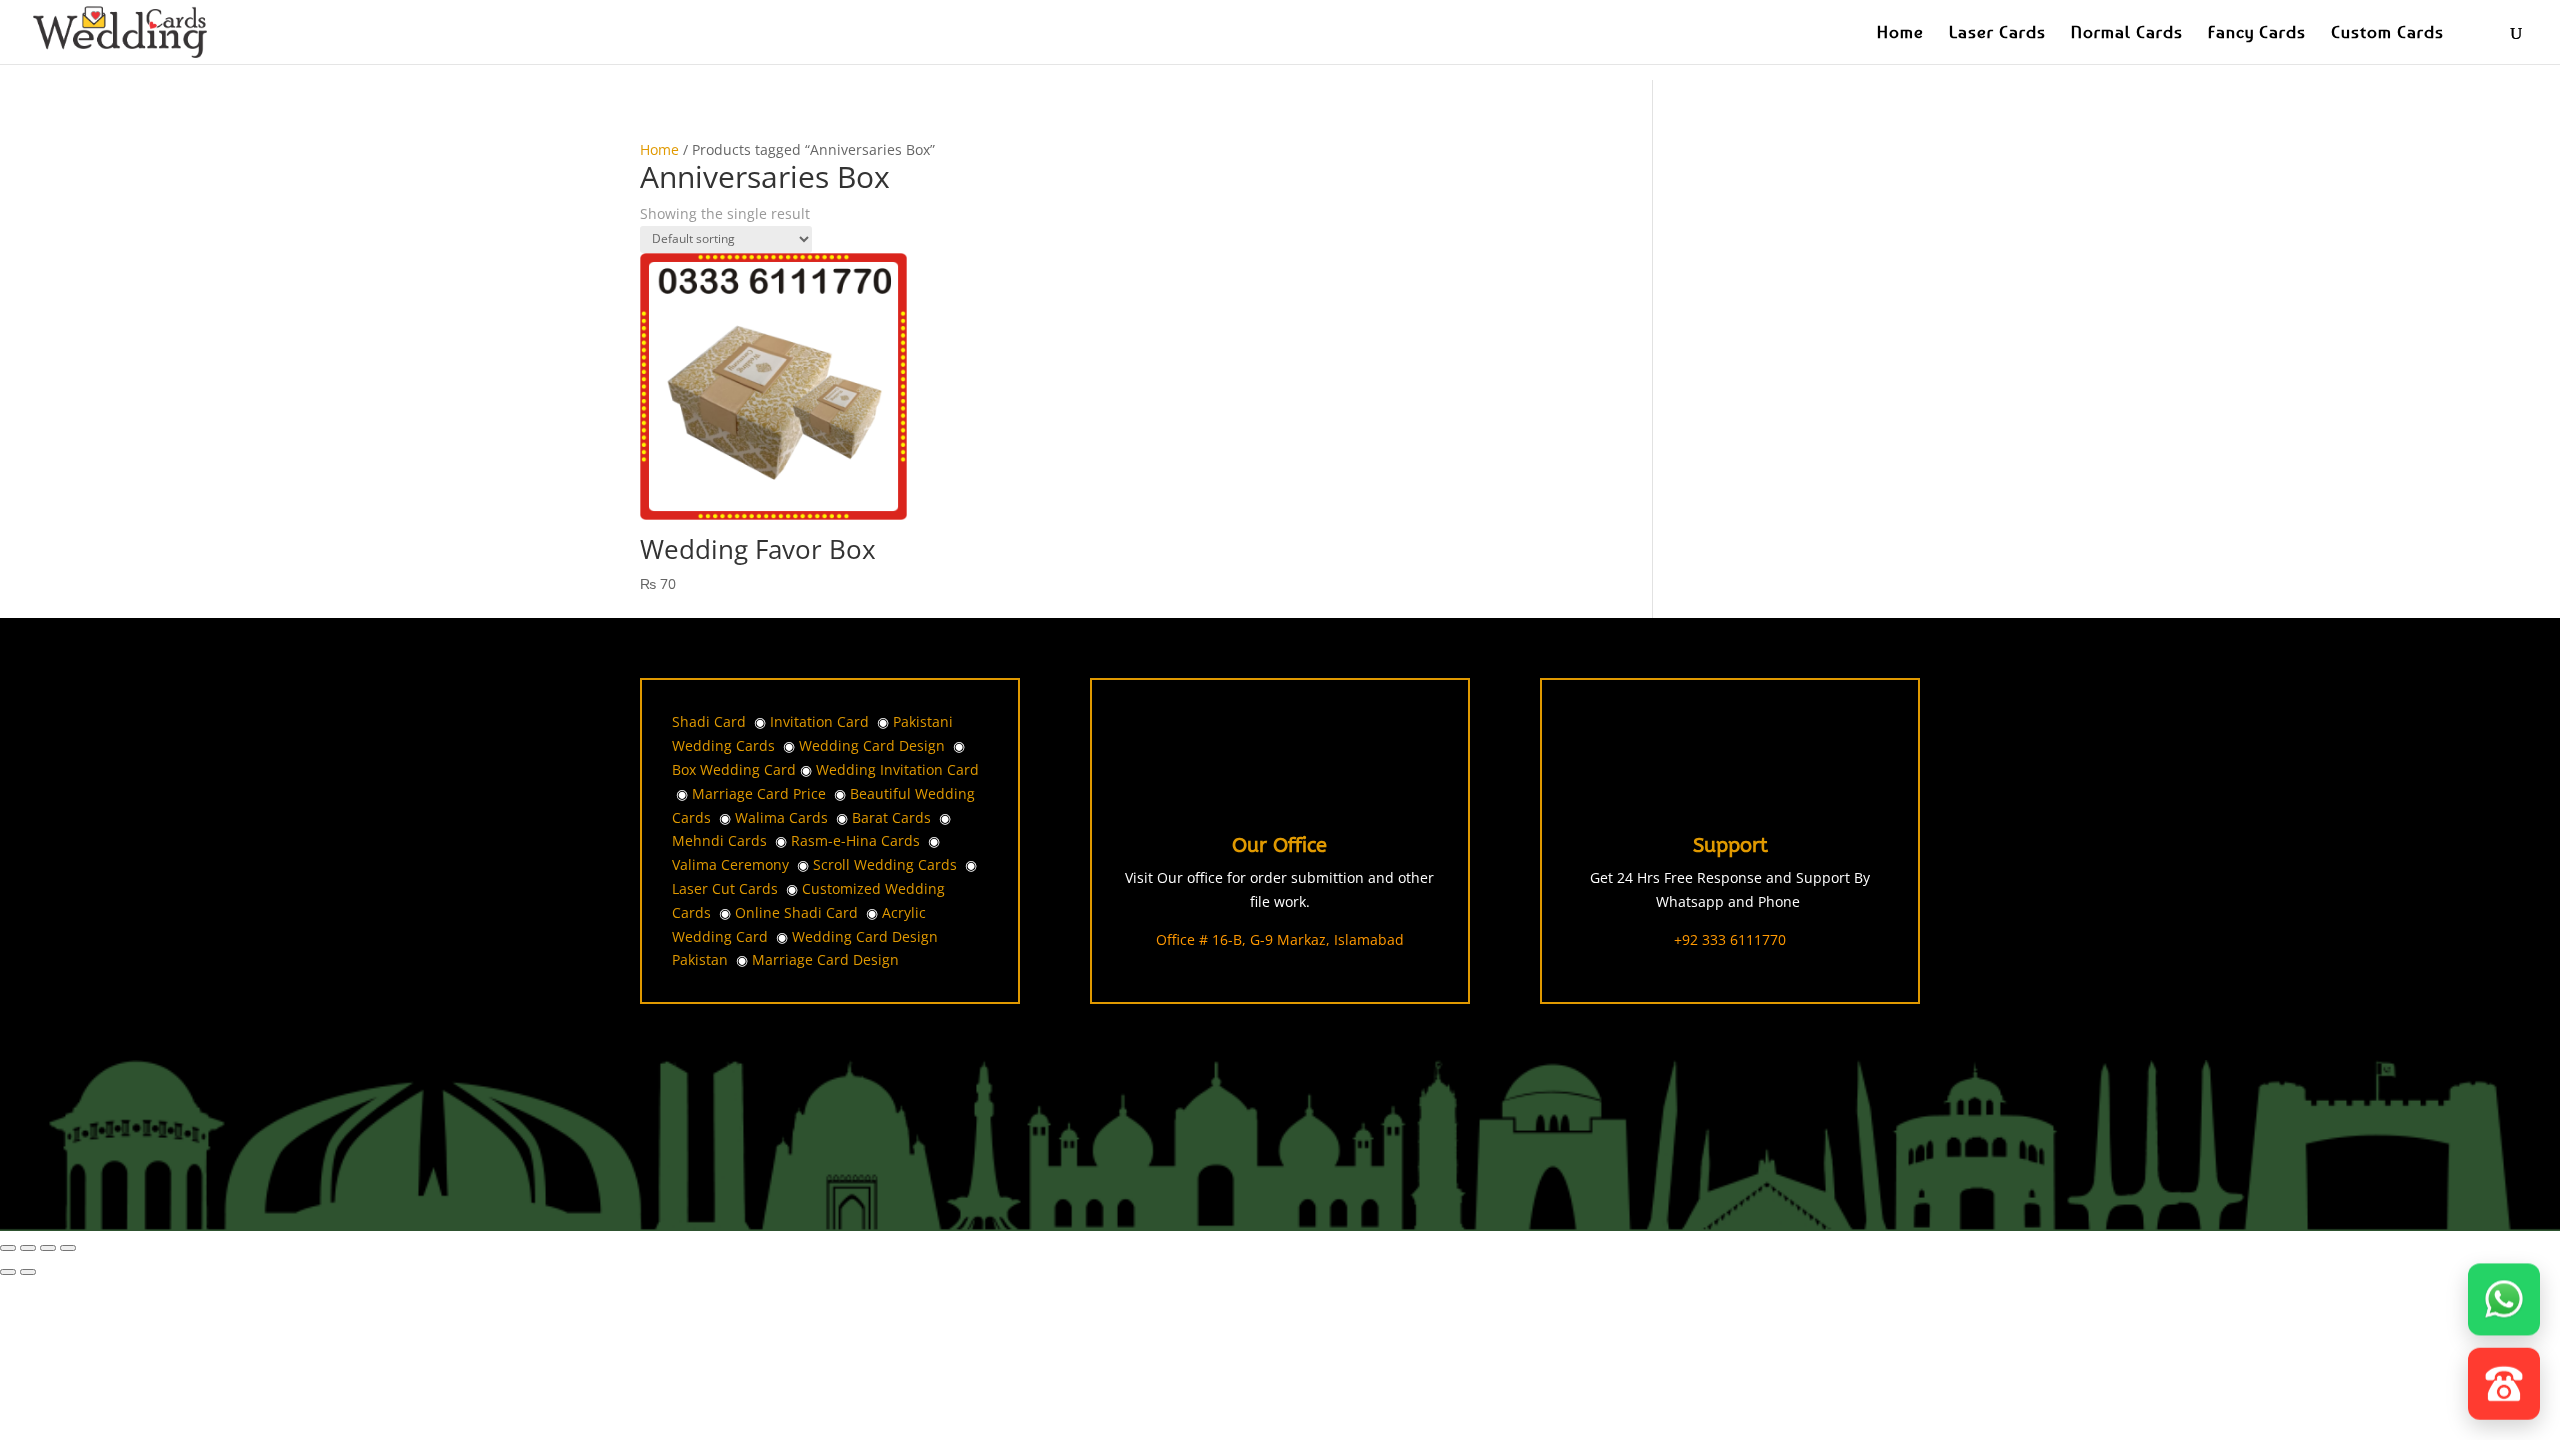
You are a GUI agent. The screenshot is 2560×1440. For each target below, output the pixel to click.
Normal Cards (2127, 33)
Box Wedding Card (734, 769)
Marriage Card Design (825, 959)
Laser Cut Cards (725, 888)
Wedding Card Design (872, 745)
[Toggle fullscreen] (28, 1248)
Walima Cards (781, 817)
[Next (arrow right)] (28, 1272)
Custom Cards (2387, 33)
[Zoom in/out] (8, 1248)
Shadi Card (709, 721)
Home (1900, 33)
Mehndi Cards (719, 840)
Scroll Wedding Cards (885, 864)
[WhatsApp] (2504, 1293)
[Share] (48, 1248)
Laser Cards (1997, 33)
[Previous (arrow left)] (8, 1272)
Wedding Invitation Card (897, 769)
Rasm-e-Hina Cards (855, 840)
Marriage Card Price (759, 793)
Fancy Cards (2257, 33)
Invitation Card (819, 721)
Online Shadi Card (796, 912)
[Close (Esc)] (68, 1248)
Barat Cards (891, 817)
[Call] (2504, 1381)
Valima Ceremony (730, 864)
